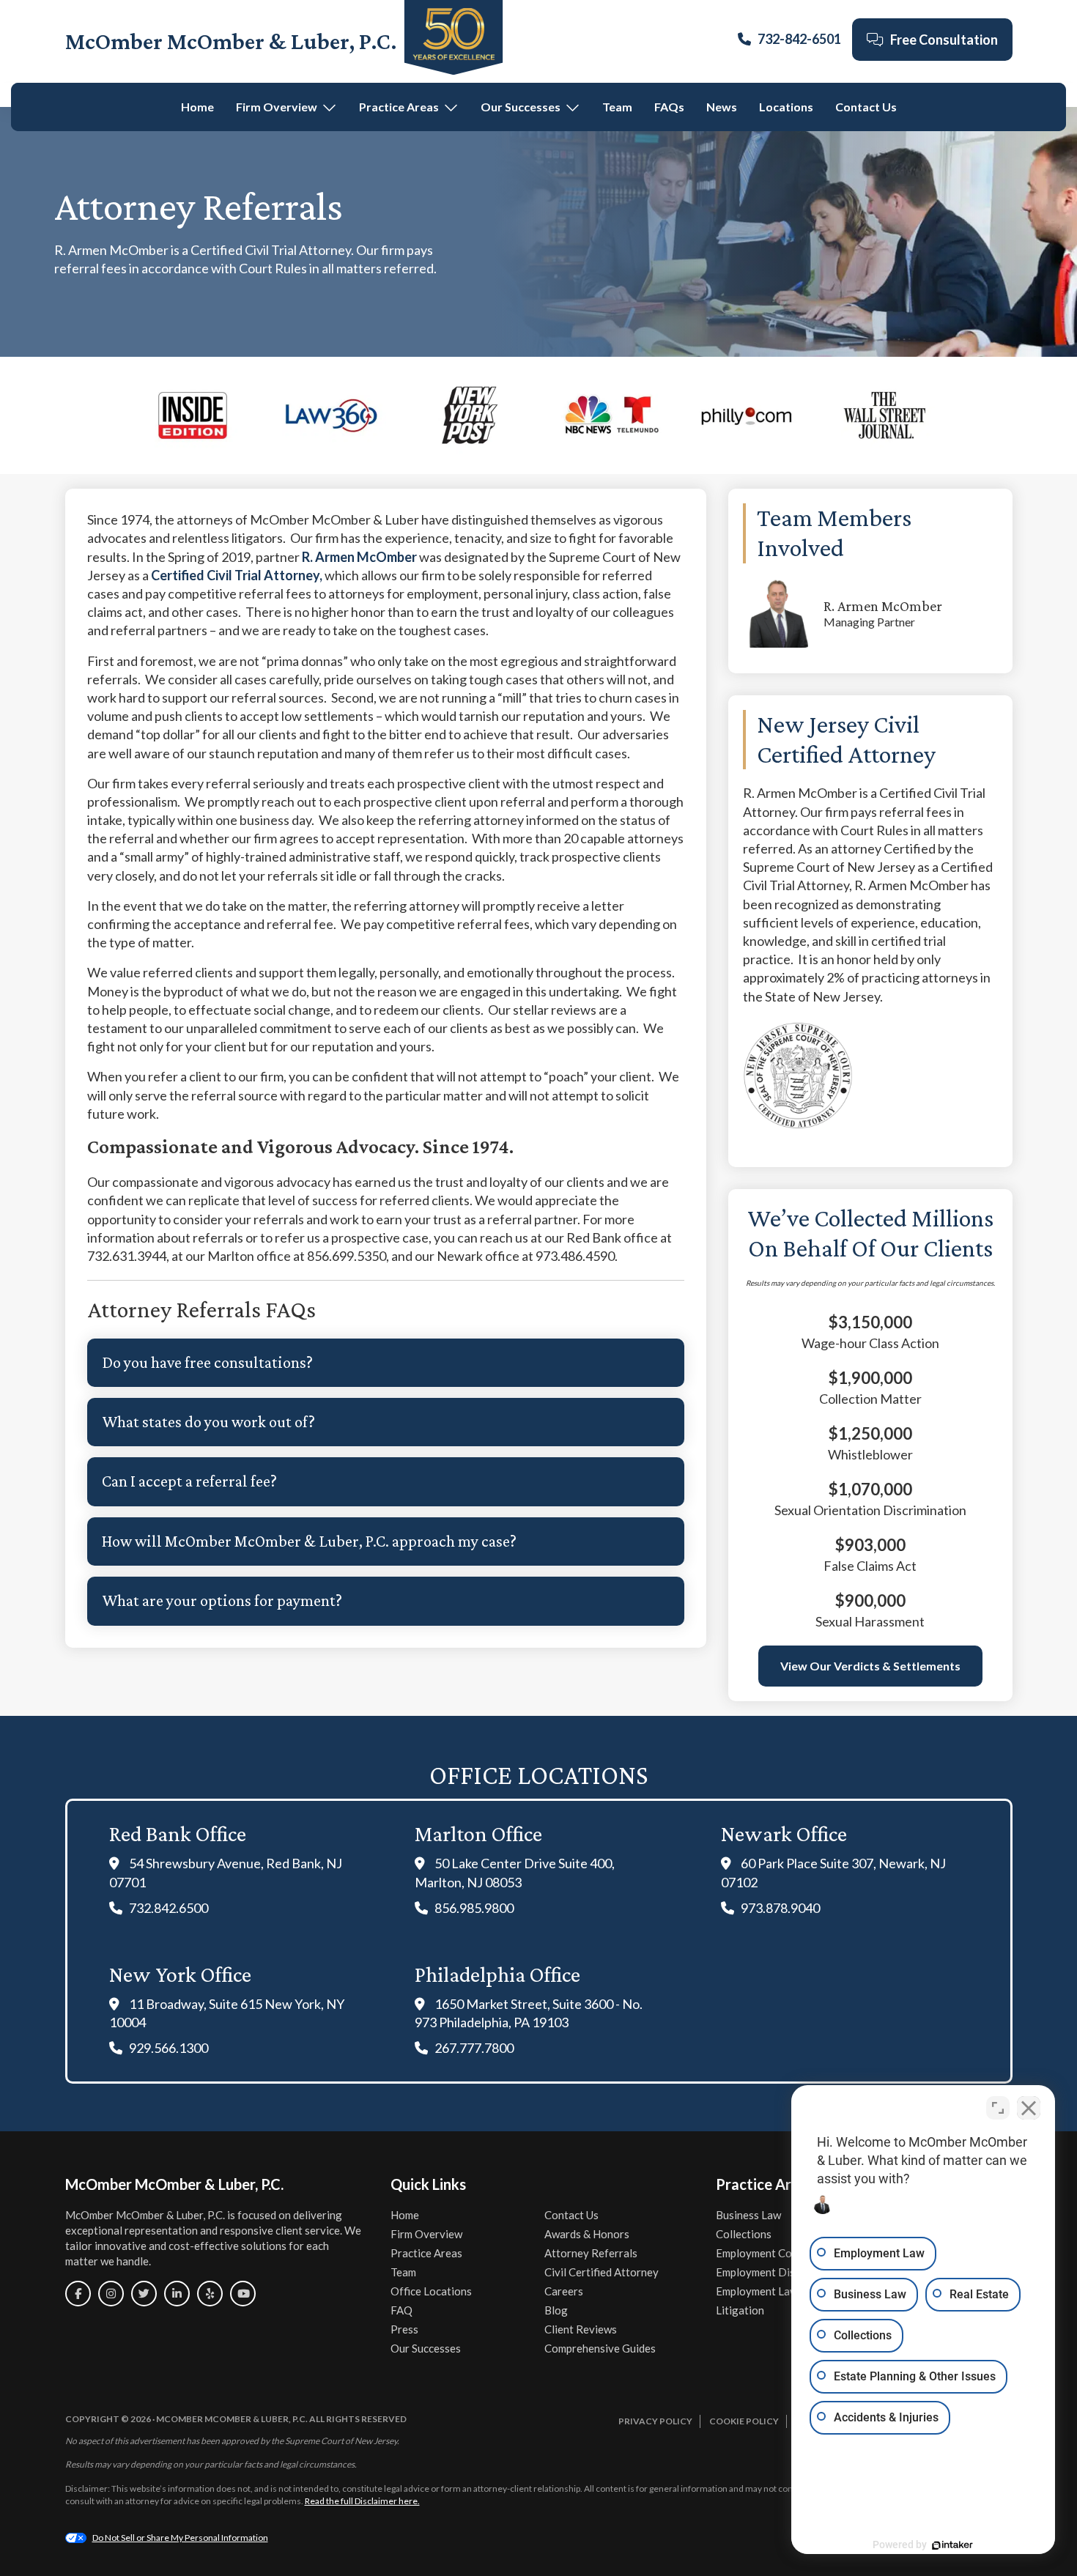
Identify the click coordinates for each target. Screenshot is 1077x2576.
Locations (786, 107)
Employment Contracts (771, 2253)
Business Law (748, 2215)
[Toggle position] (998, 2108)
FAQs (669, 107)
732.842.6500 (169, 1908)
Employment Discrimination (783, 2272)
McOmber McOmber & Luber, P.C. (231, 41)
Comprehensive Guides (600, 2348)
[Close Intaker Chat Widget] (1029, 2108)
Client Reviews (581, 2329)
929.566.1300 (169, 2048)
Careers (564, 2291)
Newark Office (784, 1833)
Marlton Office (478, 1833)
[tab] (386, 1363)
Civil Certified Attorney (602, 2272)
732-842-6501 (799, 39)
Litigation (740, 2310)
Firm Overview (277, 107)
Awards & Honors (587, 2234)
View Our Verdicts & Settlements (870, 1666)
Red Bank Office (178, 1833)
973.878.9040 (780, 1908)
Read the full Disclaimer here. (362, 2501)
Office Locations (431, 2291)
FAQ (401, 2310)
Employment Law (757, 2291)
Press (404, 2329)
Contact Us (866, 107)
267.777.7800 (474, 2048)
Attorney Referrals (591, 2253)
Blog (556, 2310)
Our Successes (521, 107)
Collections (744, 2234)
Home (197, 107)
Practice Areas (399, 107)
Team (617, 107)
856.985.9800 (474, 1908)
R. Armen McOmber (359, 557)
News (722, 107)
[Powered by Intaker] (952, 2545)
